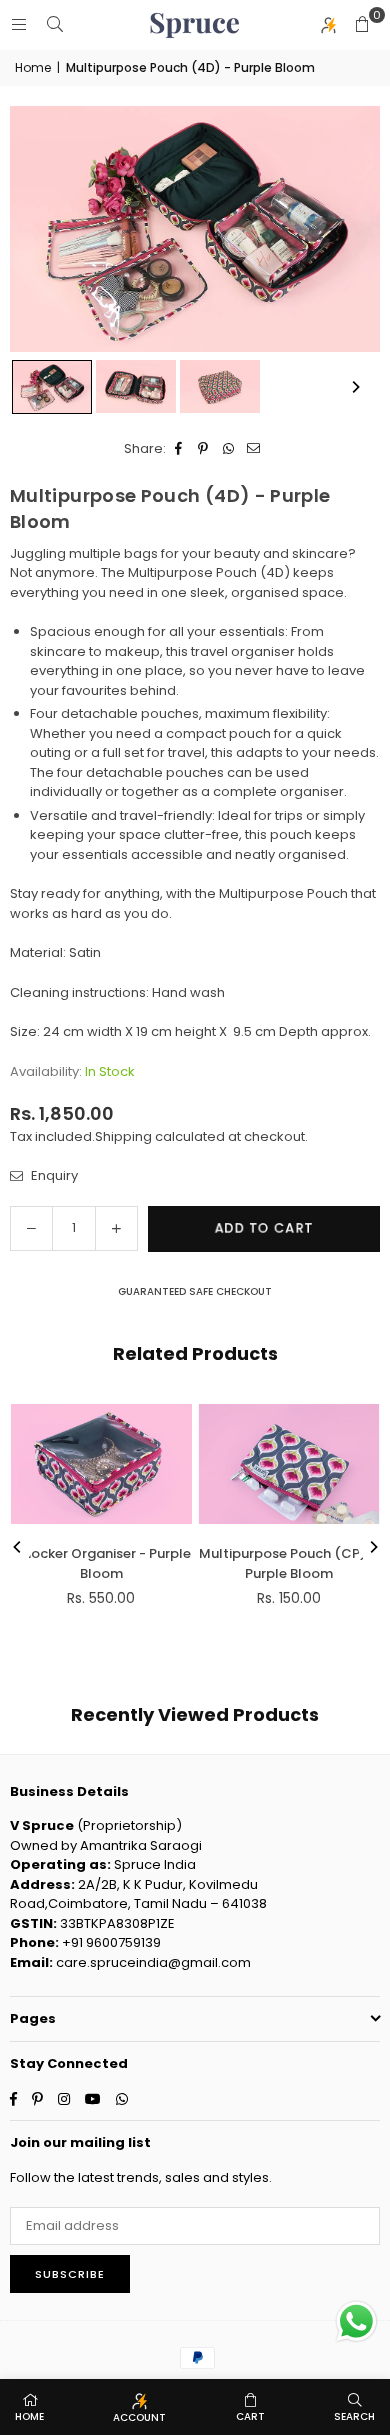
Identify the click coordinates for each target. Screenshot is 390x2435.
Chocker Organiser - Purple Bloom (101, 1563)
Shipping (123, 1136)
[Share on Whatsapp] (228, 449)
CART (250, 2416)
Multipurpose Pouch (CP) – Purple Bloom (288, 1563)
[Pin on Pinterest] (203, 449)
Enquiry (53, 1175)
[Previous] (18, 1547)
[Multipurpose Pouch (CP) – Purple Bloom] (289, 1464)
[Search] (55, 24)
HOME (29, 2416)
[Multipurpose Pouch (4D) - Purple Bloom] (52, 387)
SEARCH (354, 2416)
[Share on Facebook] (178, 449)
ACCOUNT (139, 2417)
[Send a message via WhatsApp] (356, 2321)
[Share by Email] (253, 449)
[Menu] (19, 24)
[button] (362, 25)
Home (33, 67)
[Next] (355, 387)
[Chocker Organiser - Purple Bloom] (101, 1464)
